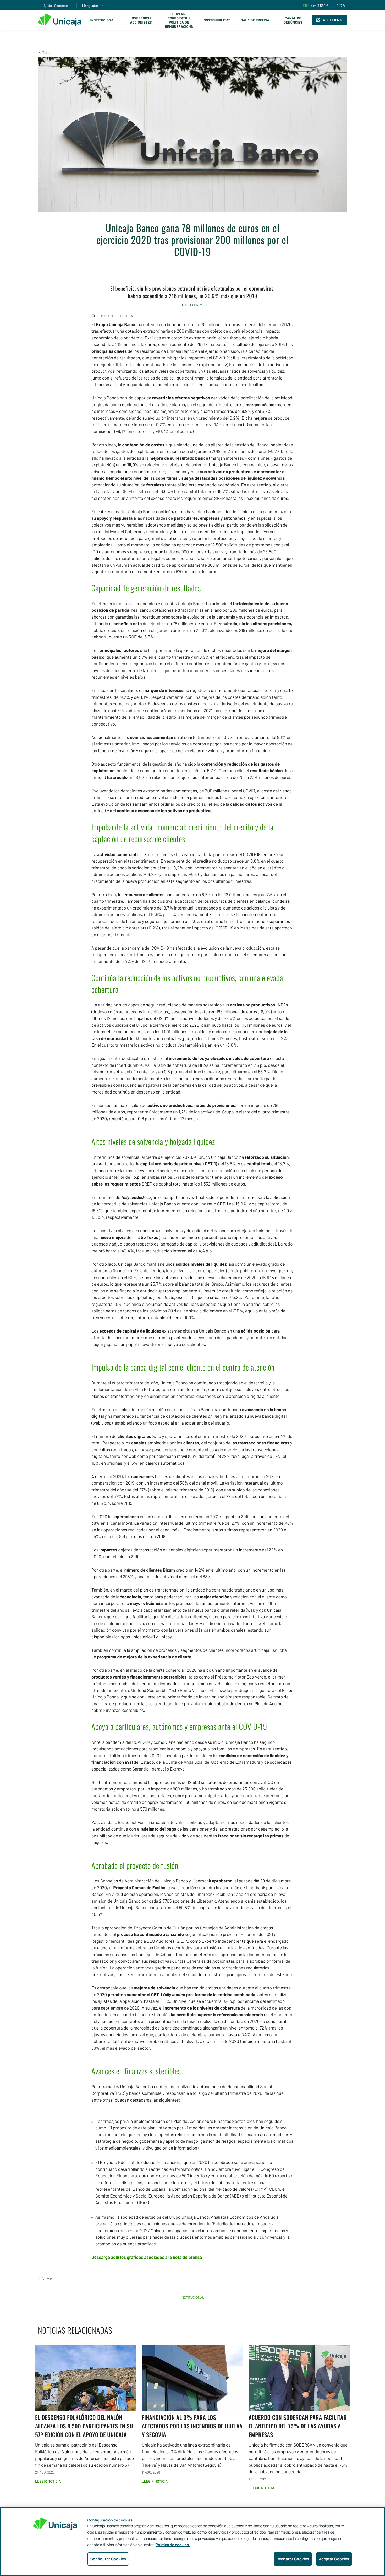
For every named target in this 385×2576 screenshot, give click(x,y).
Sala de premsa (255, 20)
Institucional (103, 20)
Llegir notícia (48, 2481)
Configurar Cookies (108, 2559)
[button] (45, 53)
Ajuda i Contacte (56, 6)
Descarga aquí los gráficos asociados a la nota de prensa (147, 2257)
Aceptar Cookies (334, 2559)
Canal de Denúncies (293, 20)
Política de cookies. (173, 2545)
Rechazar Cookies (293, 2559)
